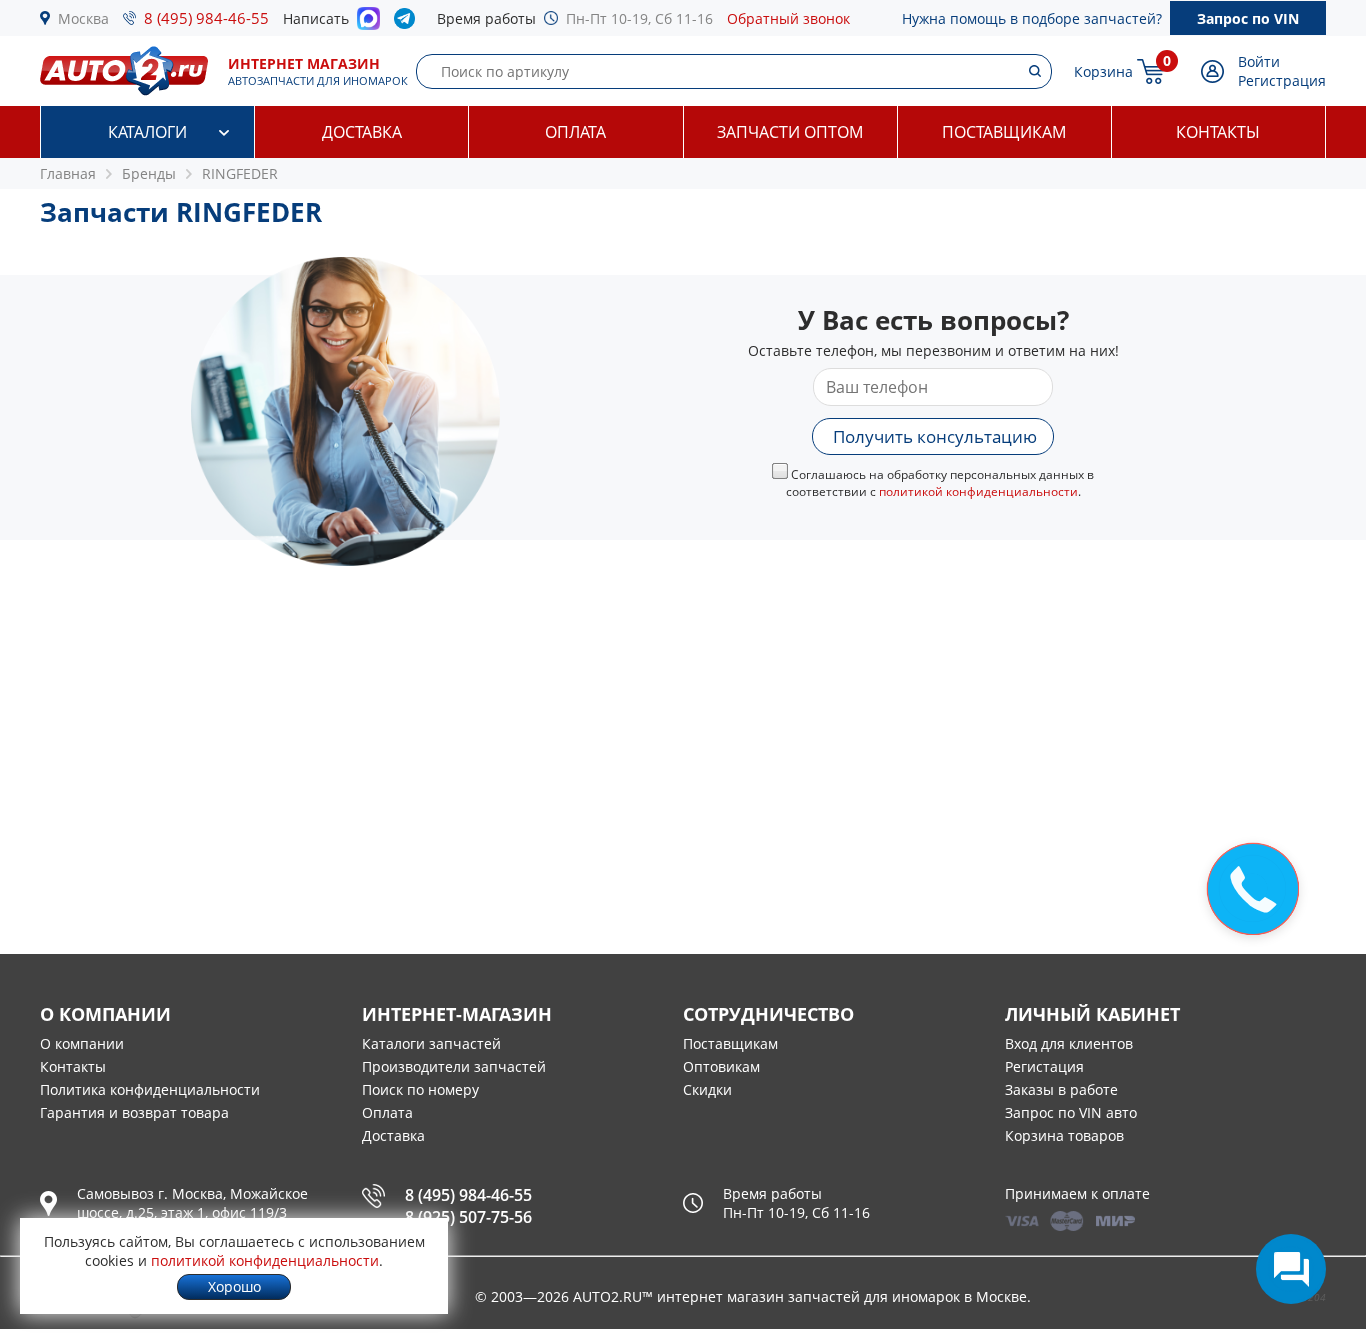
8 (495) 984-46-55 (206, 18)
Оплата (575, 132)
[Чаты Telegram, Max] (1291, 1269)
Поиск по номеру (420, 1089)
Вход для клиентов (1069, 1043)
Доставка (362, 132)
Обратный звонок (788, 18)
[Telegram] (408, 23)
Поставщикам (1004, 132)
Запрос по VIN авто (1071, 1112)
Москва (83, 18)
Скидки (707, 1089)
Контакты (1218, 132)
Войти (1259, 61)
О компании (82, 1043)
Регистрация (1282, 80)
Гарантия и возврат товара (134, 1112)
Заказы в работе (1061, 1089)
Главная (68, 173)
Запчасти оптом (790, 132)
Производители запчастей (454, 1066)
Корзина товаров (1064, 1135)
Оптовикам (721, 1066)
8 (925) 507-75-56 (468, 1217)
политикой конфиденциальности (978, 491)
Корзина (1103, 71)
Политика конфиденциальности (150, 1089)
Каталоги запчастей (431, 1043)
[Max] (368, 24)
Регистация (1044, 1066)
